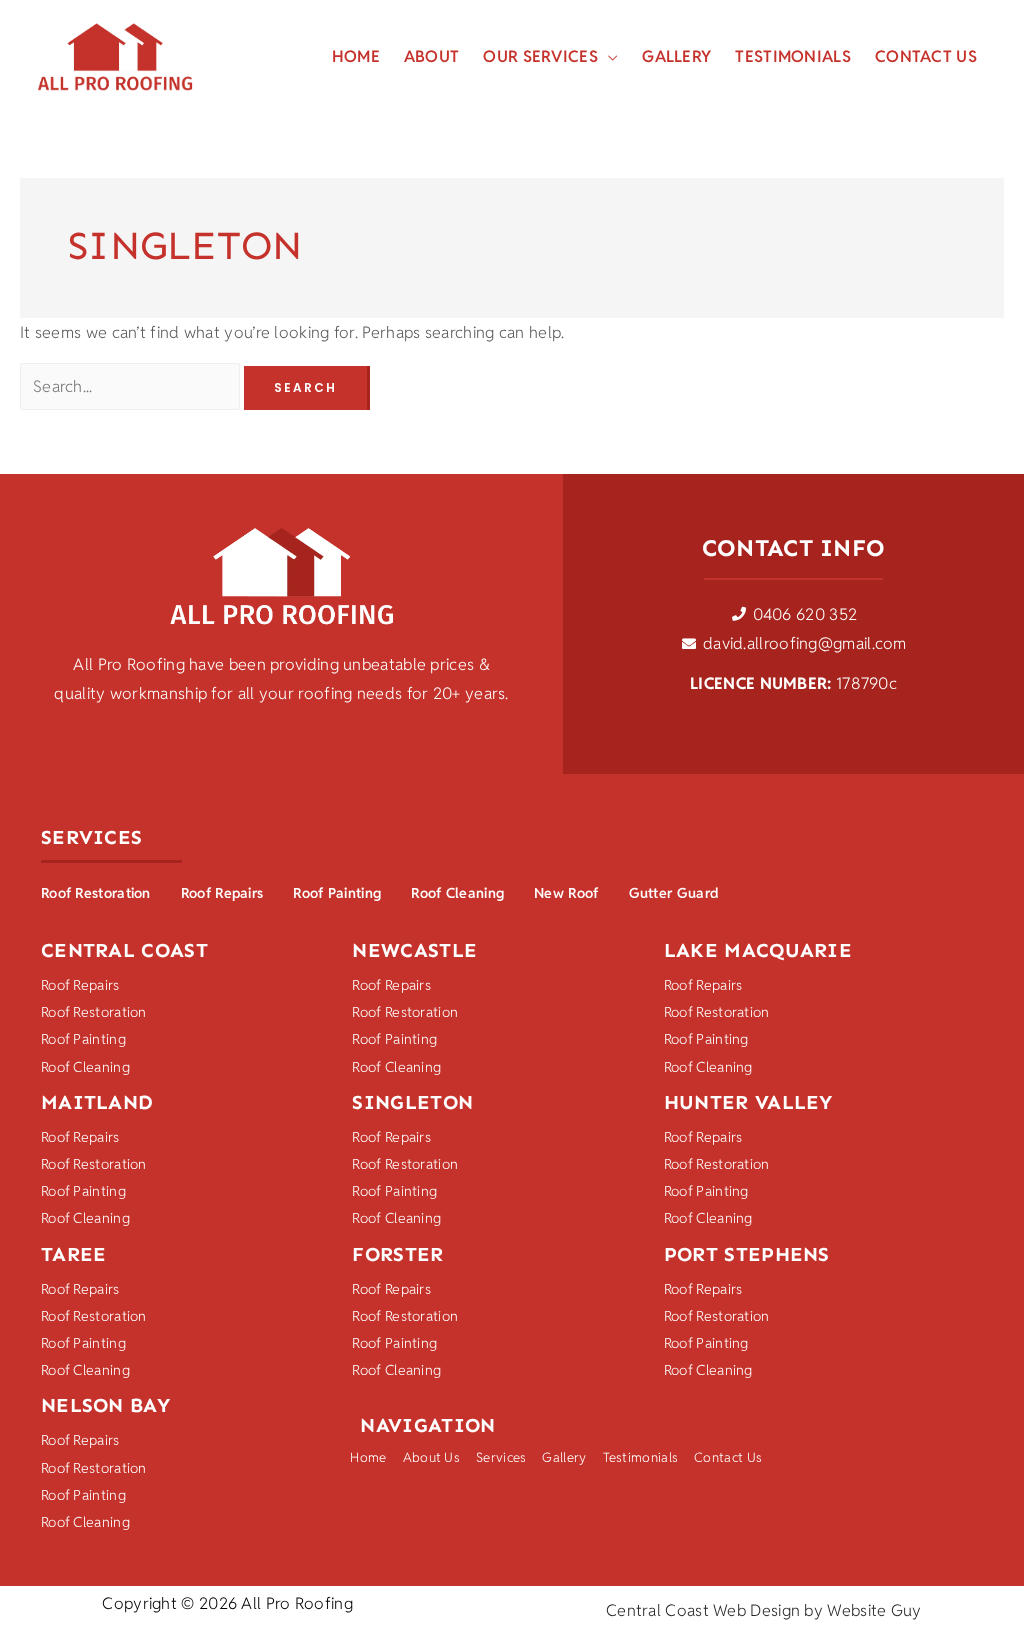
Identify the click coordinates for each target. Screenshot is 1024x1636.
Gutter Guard (674, 893)
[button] (608, 57)
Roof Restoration (96, 893)
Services (501, 1457)
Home (368, 1457)
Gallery (564, 1457)
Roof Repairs (222, 893)
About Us (431, 1457)
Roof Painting (337, 893)
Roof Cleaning (457, 893)
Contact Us (728, 1457)
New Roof (566, 893)
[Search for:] (132, 386)
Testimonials (641, 1457)
